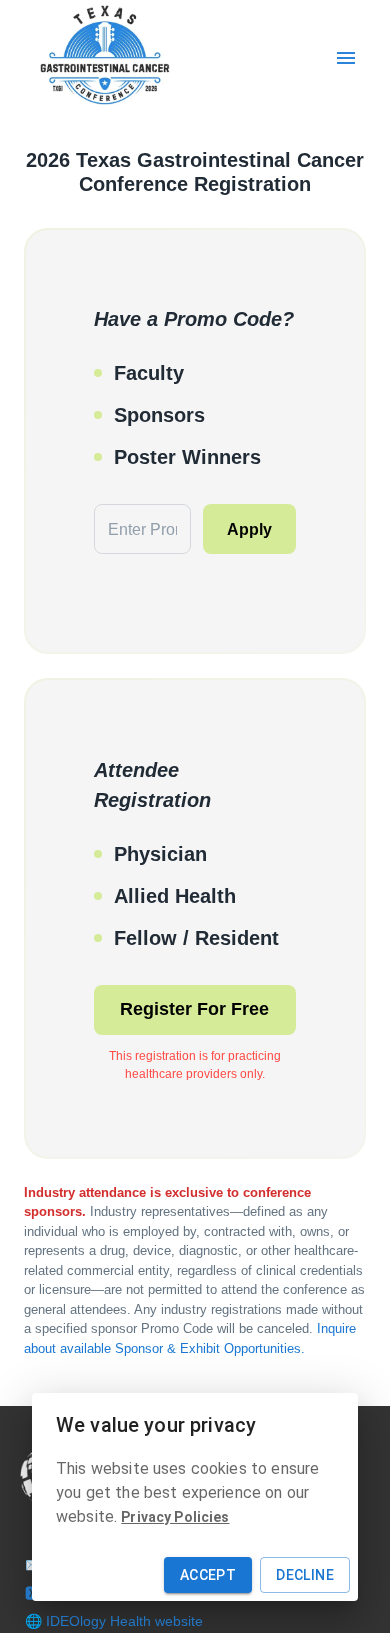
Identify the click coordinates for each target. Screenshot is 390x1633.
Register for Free (194, 1009)
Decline (305, 1575)
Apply (249, 529)
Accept (208, 1575)
